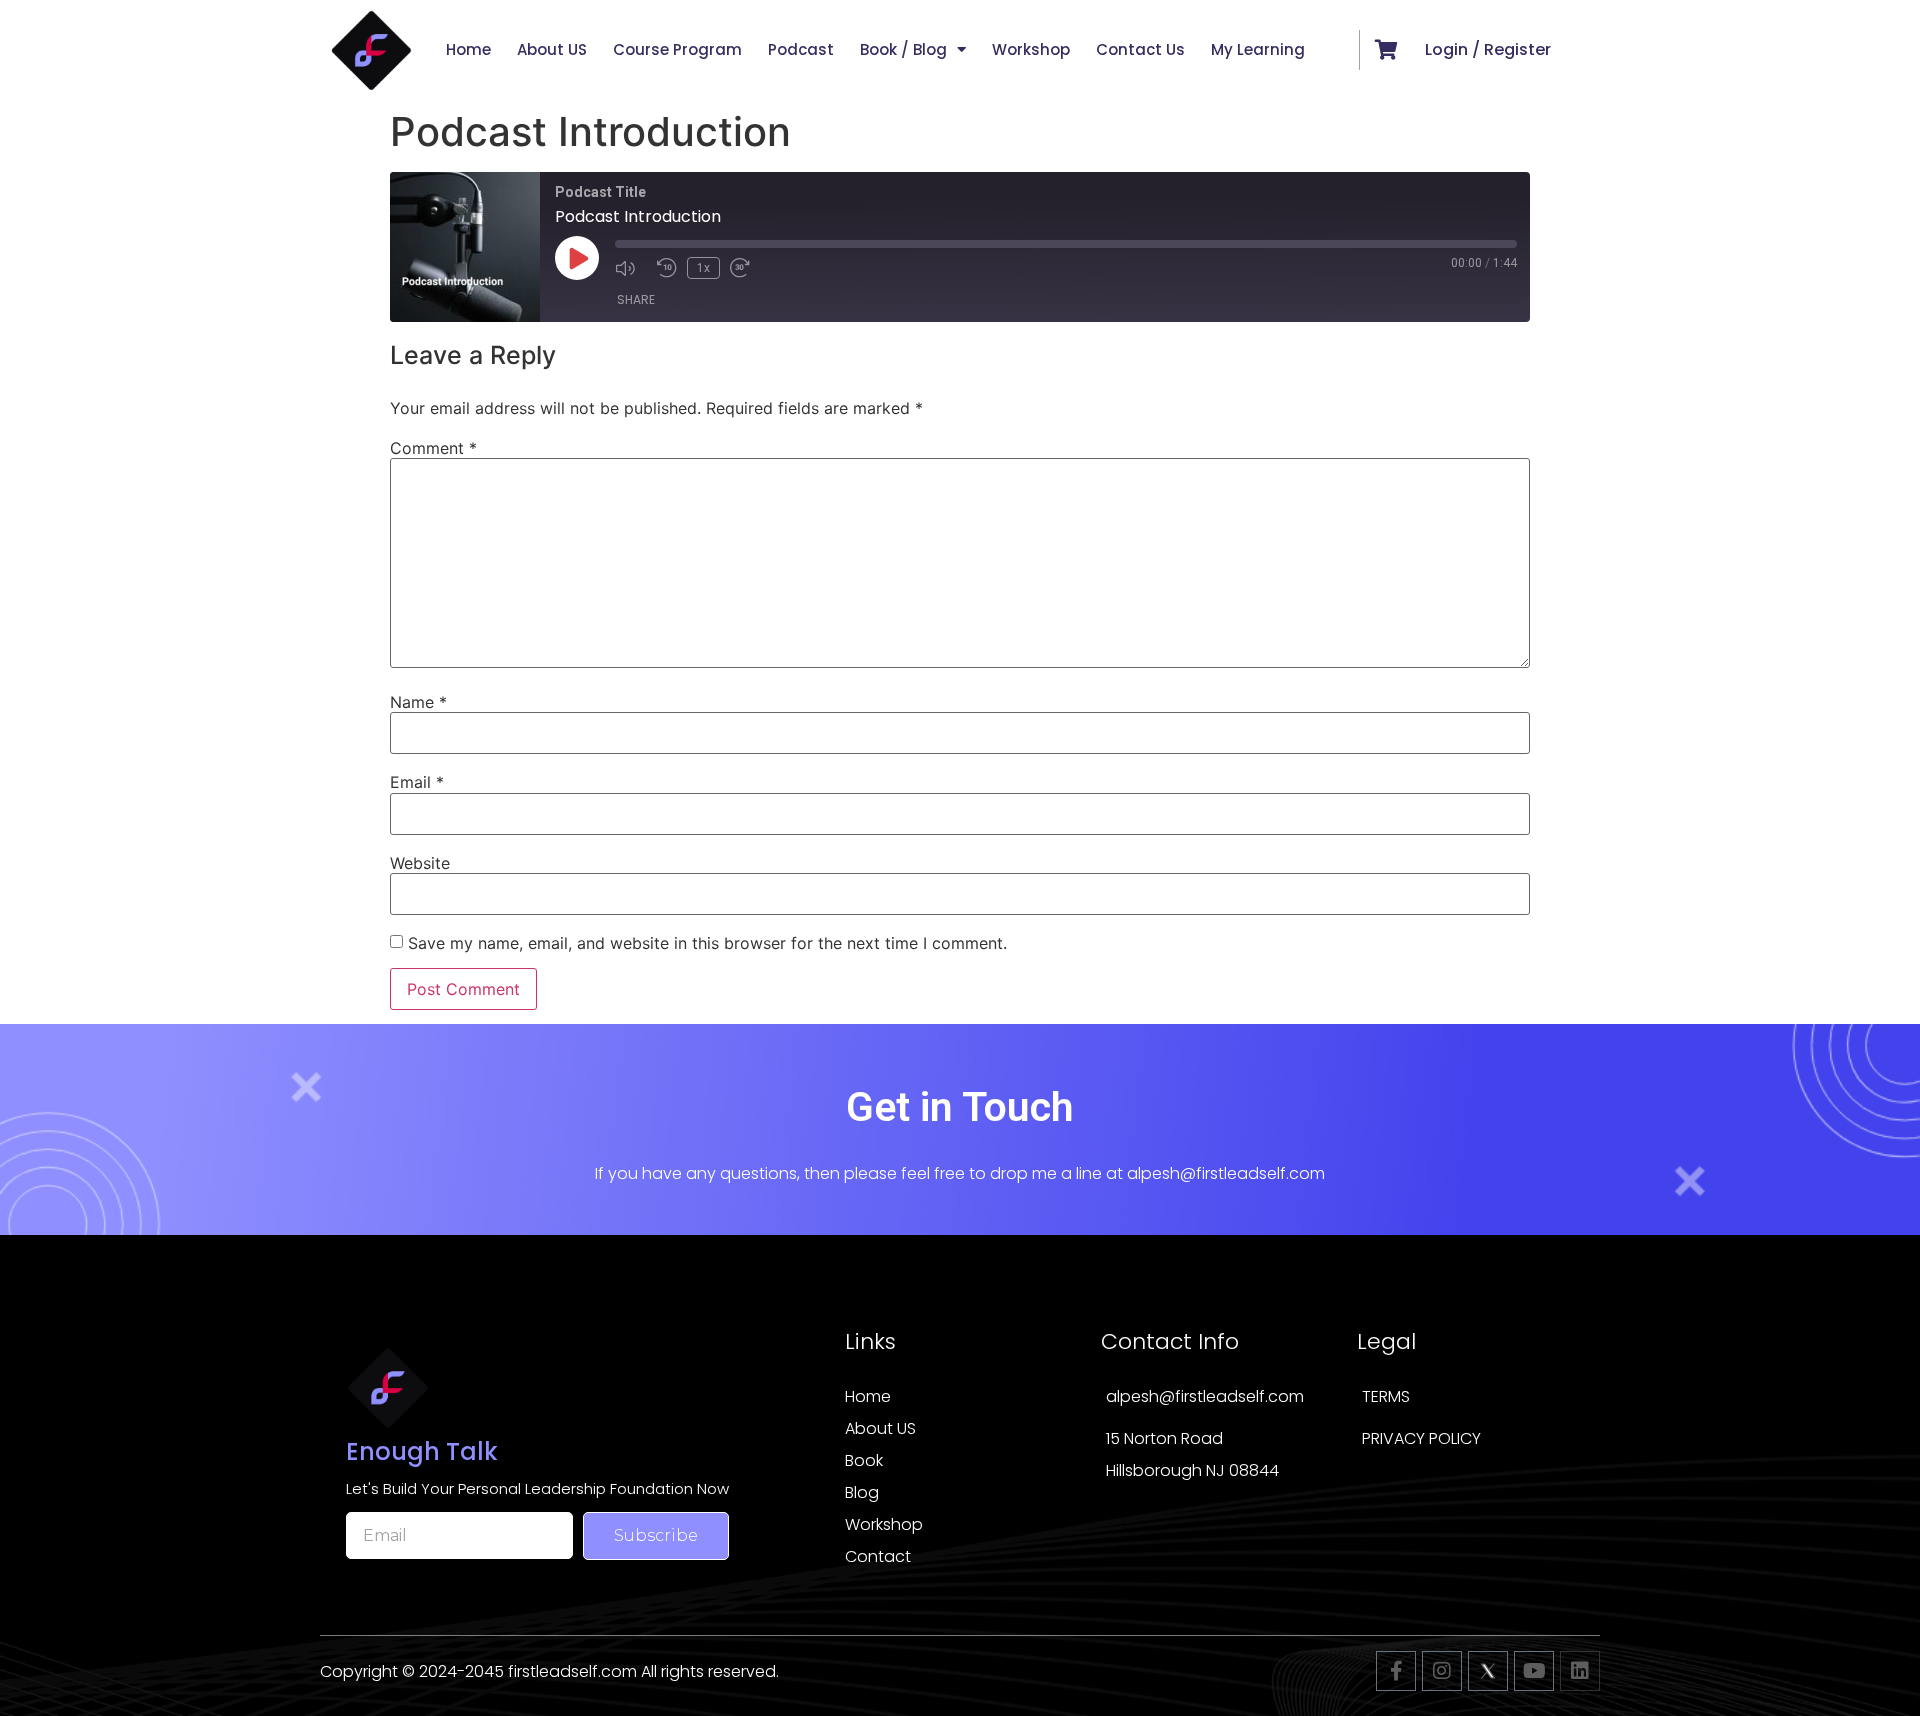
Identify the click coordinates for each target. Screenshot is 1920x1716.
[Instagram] (1442, 1671)
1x (703, 268)
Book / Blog (903, 49)
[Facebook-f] (1396, 1671)
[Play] (577, 258)
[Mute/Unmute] (631, 268)
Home (468, 49)
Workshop (1031, 49)
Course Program (677, 49)
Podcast (801, 49)
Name (418, 702)
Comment (433, 448)
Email (417, 782)
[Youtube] (1534, 1671)
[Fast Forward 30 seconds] (746, 268)
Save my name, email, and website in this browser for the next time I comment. (707, 943)
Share (636, 299)
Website (420, 863)
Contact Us (1140, 49)
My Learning (1258, 49)
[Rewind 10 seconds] (667, 268)
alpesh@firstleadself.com (1226, 1173)
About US (552, 49)
